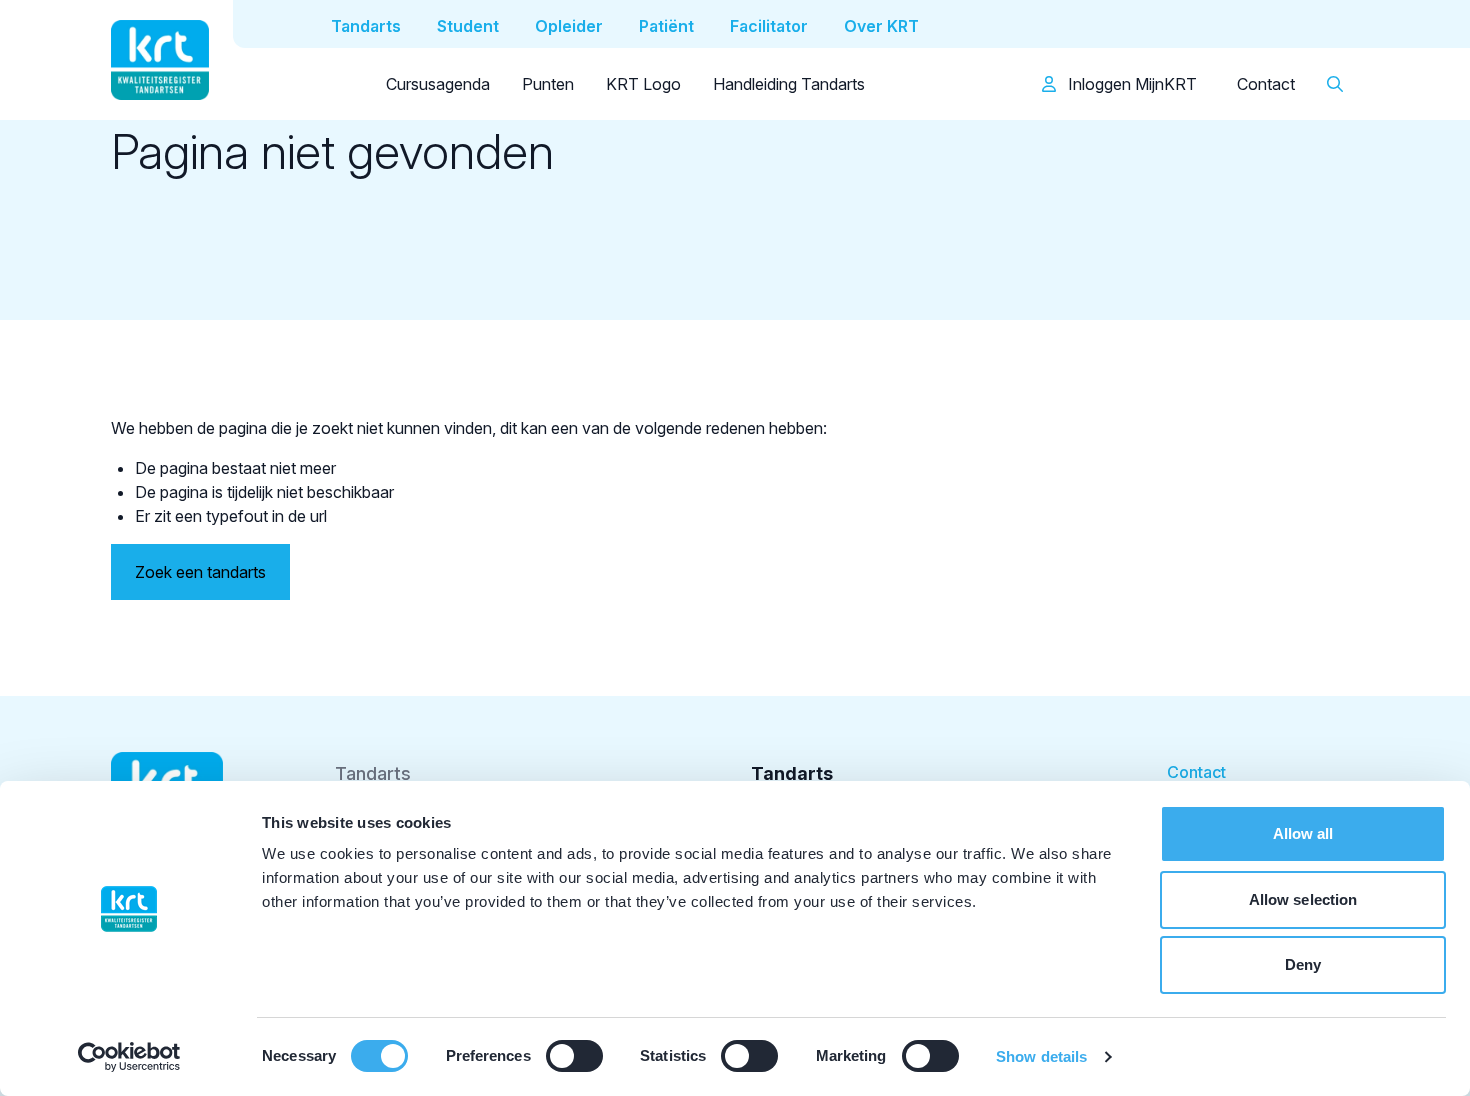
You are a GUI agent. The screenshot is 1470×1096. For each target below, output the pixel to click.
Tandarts (373, 773)
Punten (548, 84)
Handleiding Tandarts (789, 84)
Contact (1266, 84)
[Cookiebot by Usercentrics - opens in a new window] (129, 1057)
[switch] (574, 1056)
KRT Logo (643, 84)
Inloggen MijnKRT (1130, 84)
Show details (1041, 1056)
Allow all (1303, 833)
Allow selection (1303, 899)
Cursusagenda (438, 84)
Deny (1303, 964)
